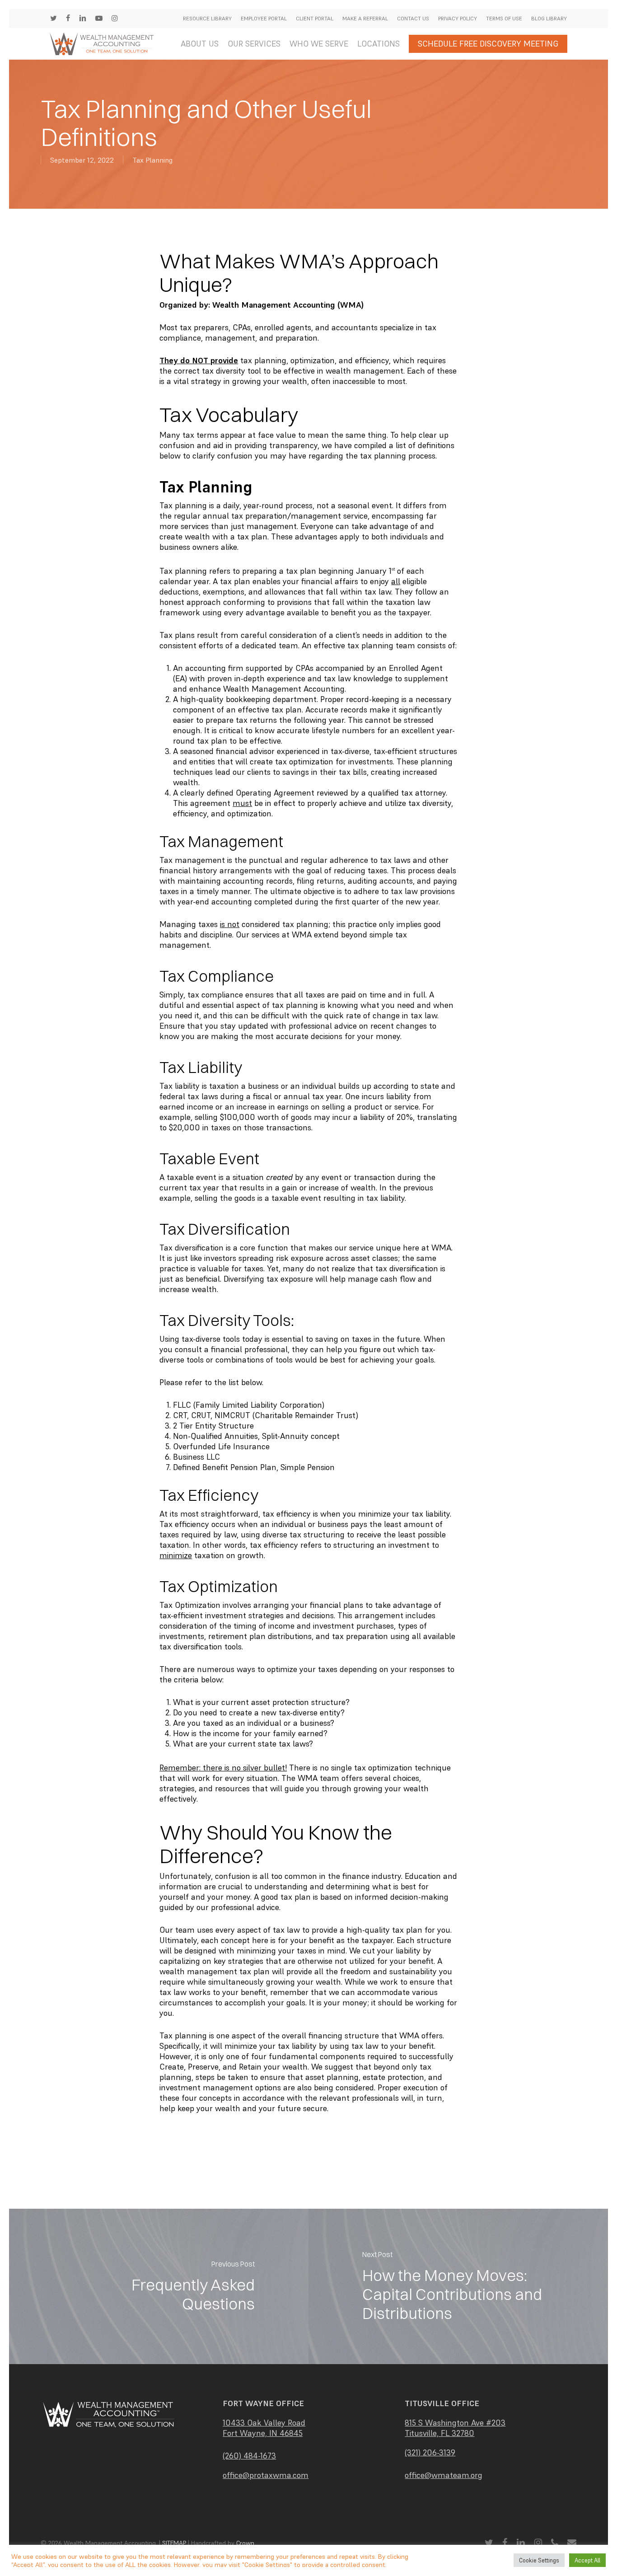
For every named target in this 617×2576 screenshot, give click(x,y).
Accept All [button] (587, 2560)
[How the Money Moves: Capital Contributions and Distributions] (458, 2286)
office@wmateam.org (444, 2475)
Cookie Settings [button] (539, 2560)
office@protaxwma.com (266, 2475)
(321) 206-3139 (430, 2452)
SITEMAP (174, 2543)
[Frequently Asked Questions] (159, 2286)
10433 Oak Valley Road (264, 2423)
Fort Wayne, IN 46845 (263, 2433)
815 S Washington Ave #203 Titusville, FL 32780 (455, 2428)
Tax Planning (152, 160)
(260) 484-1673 (249, 2456)
